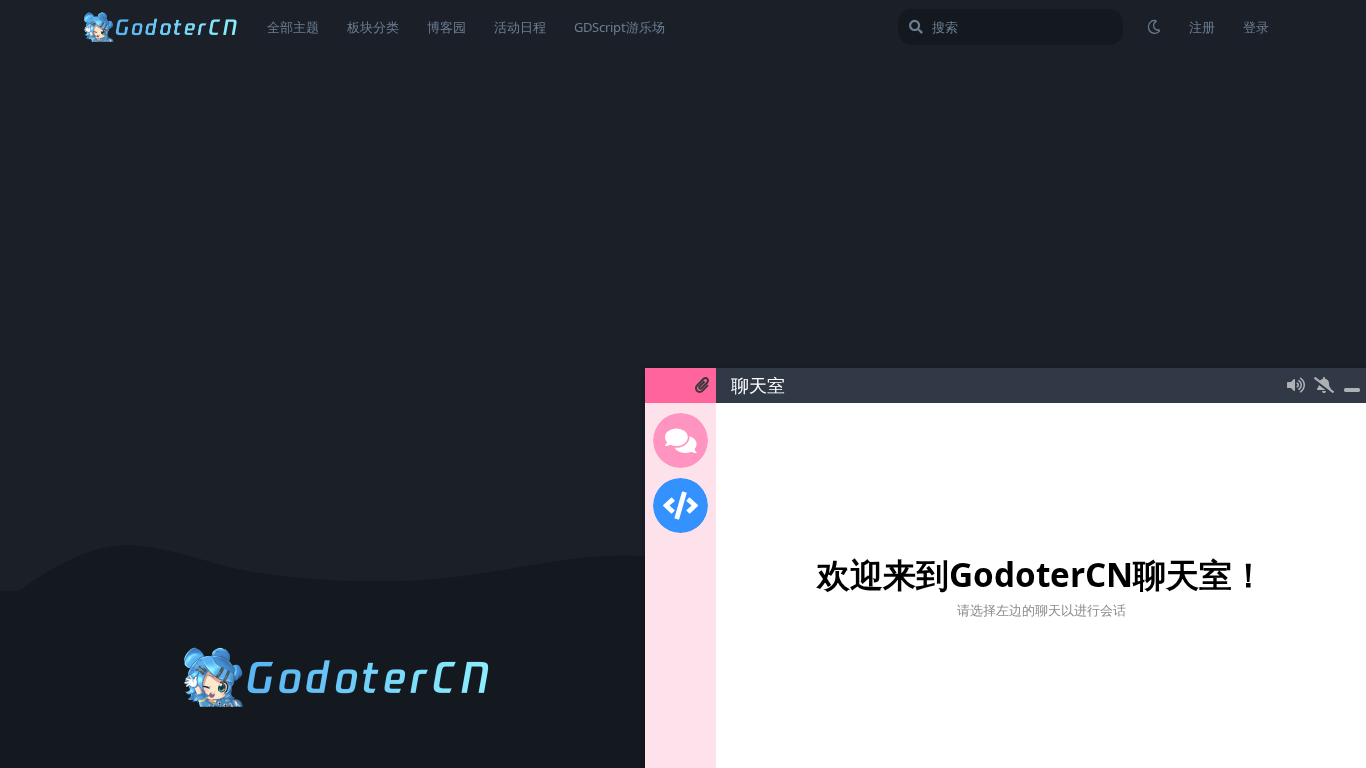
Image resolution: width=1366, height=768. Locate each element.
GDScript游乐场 (619, 27)
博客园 (446, 27)
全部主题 (293, 27)
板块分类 (373, 27)
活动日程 (520, 27)
